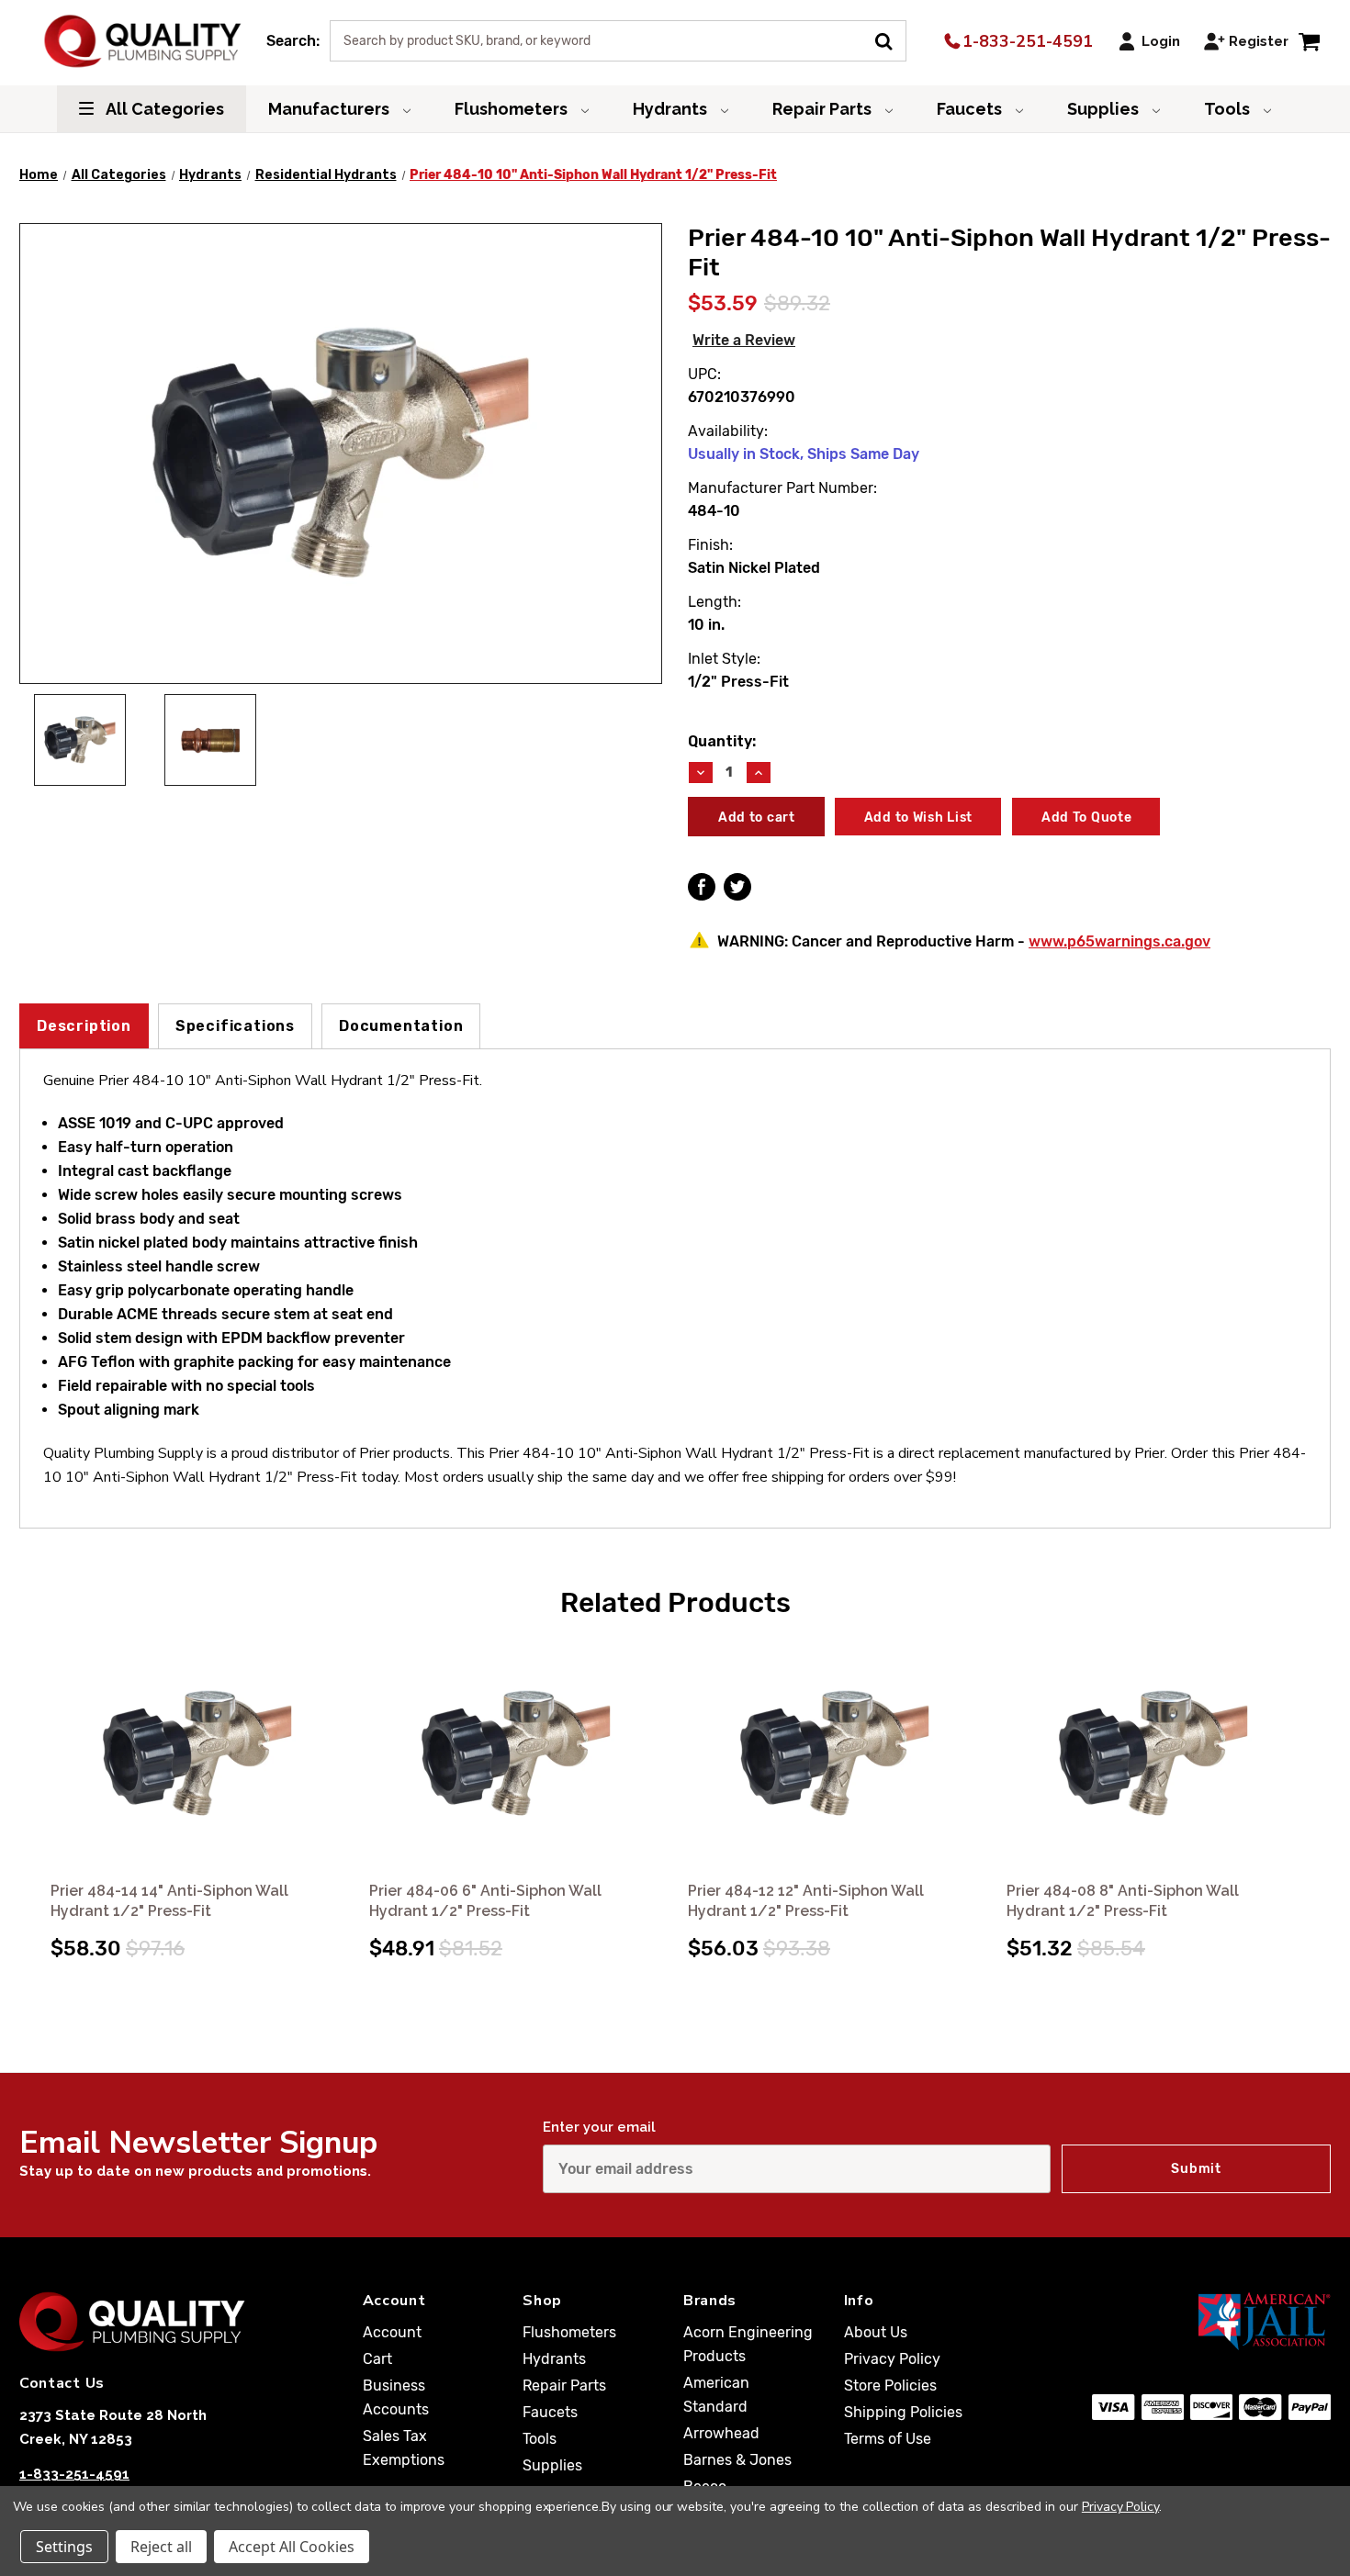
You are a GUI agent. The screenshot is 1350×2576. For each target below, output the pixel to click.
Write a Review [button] (744, 340)
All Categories (163, 109)
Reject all (161, 2547)
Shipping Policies (903, 2412)
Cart (377, 2359)
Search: (293, 41)
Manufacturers (331, 109)
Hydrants (672, 109)
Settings (64, 2547)
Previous (36, 1780)
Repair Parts (824, 109)
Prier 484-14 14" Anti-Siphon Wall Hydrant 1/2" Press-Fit (169, 1901)
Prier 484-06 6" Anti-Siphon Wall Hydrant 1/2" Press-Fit (485, 1901)
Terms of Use (888, 2439)
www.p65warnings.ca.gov (1119, 941)
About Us (876, 2332)
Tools (1229, 109)
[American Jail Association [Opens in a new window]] (1211, 2321)
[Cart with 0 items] (1309, 41)
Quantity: (722, 741)
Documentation (401, 1026)
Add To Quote (1086, 818)
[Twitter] (737, 887)
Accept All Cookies (292, 2547)
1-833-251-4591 (1025, 41)
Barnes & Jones (737, 2460)
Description (84, 1026)
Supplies (1105, 109)
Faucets (971, 109)
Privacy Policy (892, 2359)
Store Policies (890, 2386)
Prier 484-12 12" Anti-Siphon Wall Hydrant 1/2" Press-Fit (806, 1901)
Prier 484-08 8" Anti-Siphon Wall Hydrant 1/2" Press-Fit (1123, 1901)
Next (1314, 1780)
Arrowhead (721, 2433)
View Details (197, 1755)
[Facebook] (702, 887)
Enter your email (599, 2127)
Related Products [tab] (675, 1603)
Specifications (235, 1026)
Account (392, 2332)
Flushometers (513, 109)
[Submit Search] (890, 39)
